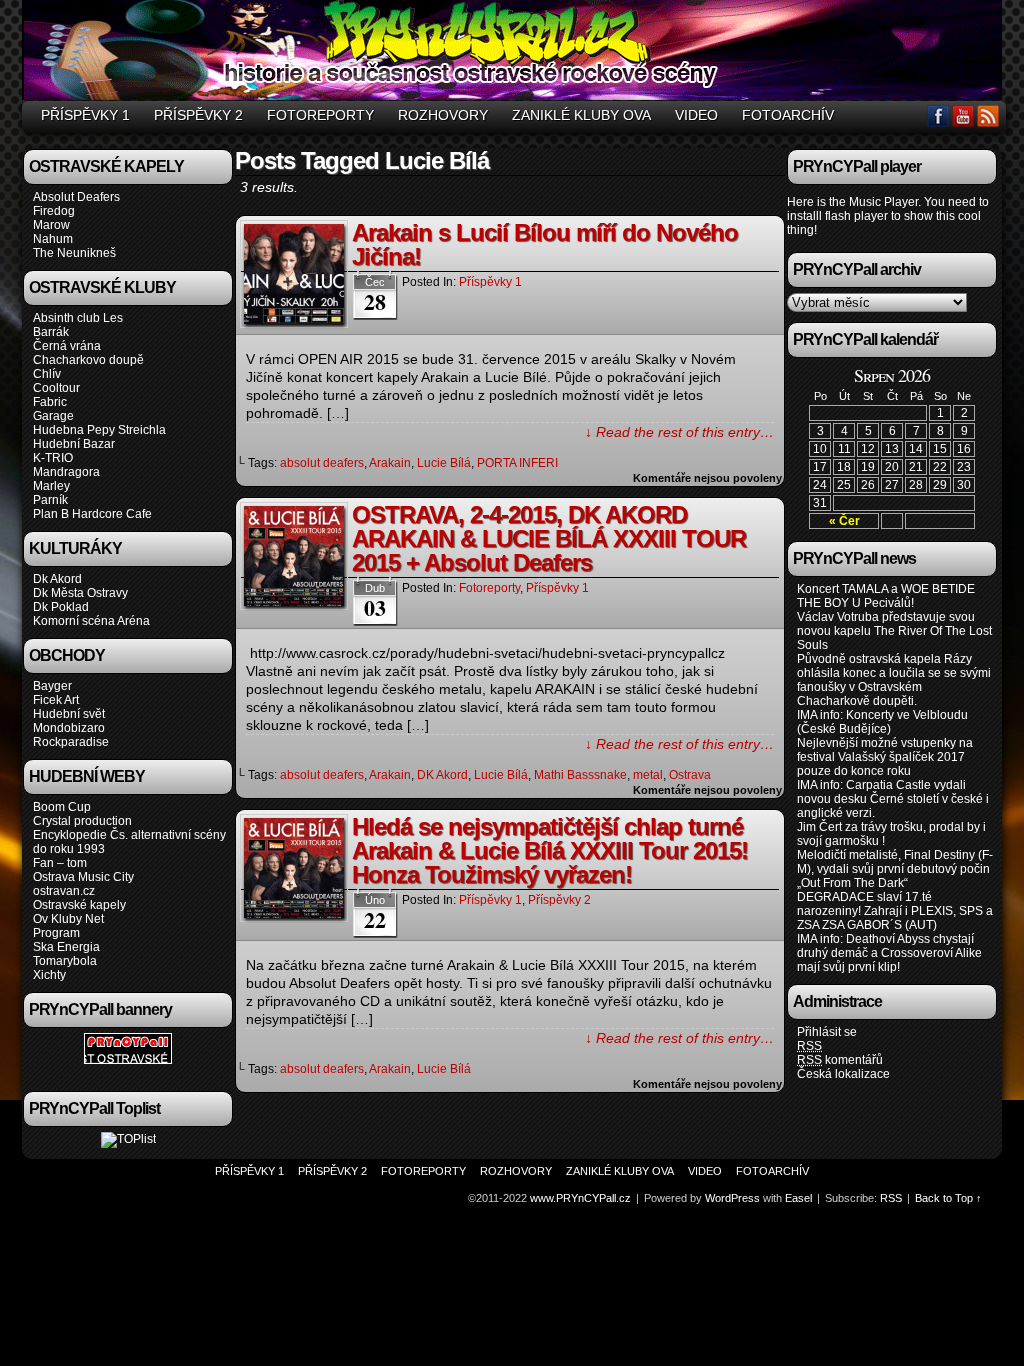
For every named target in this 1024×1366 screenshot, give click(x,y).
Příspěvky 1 (85, 115)
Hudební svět (69, 714)
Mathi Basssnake (580, 775)
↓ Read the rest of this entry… (679, 432)
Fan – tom (60, 863)
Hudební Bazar (74, 444)
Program (56, 933)
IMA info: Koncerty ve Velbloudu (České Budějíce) (882, 722)
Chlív (47, 374)
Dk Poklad (61, 607)
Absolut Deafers (76, 197)
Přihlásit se (827, 1032)
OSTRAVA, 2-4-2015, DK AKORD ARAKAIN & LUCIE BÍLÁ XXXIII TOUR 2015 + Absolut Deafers (549, 538)
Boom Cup (62, 807)
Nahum (53, 239)
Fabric (50, 402)
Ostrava (690, 775)
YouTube (963, 115)
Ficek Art (56, 700)
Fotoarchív (788, 115)
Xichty (49, 975)
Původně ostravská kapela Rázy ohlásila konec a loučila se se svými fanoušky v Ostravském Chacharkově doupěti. (894, 680)
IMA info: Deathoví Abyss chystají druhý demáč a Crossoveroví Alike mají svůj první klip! (889, 953)
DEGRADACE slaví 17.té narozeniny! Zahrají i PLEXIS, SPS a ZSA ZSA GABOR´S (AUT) (895, 911)
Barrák (51, 332)
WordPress (732, 1198)
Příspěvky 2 (198, 115)
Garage (53, 416)
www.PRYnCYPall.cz (515, 53)
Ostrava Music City (83, 877)
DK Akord (442, 775)
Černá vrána (67, 346)
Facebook (938, 115)
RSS (988, 115)
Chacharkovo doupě (88, 360)
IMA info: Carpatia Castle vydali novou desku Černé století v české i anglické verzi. (893, 799)
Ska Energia (66, 947)
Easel (798, 1198)
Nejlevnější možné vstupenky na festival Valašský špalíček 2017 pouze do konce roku (885, 757)
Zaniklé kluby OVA (581, 115)
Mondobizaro (69, 728)
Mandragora (66, 472)
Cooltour (56, 388)
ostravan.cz (64, 891)
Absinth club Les (78, 318)
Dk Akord (57, 579)
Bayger (52, 686)
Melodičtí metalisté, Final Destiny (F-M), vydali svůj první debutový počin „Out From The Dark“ (895, 869)
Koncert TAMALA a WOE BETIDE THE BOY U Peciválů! (886, 596)
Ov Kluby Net (68, 919)
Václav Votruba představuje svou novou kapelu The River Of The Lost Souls (894, 631)
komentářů (840, 1060)
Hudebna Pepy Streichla (99, 430)
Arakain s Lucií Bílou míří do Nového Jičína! (545, 244)
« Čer (844, 521)
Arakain (390, 463)
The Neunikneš (74, 253)
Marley (51, 486)
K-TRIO (53, 458)
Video (696, 115)
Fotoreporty (320, 115)
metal (648, 775)
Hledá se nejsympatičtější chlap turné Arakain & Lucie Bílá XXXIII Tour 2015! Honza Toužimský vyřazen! (550, 850)
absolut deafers (322, 463)
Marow (51, 225)
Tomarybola (65, 961)
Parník (50, 500)
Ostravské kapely (79, 905)
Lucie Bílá (444, 463)
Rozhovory (443, 115)
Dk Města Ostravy (80, 593)
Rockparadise (71, 742)
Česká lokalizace (843, 1074)
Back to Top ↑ (948, 1198)
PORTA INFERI (517, 463)
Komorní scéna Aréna (91, 621)
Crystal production (82, 821)
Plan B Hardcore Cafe (92, 514)
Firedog (54, 211)
